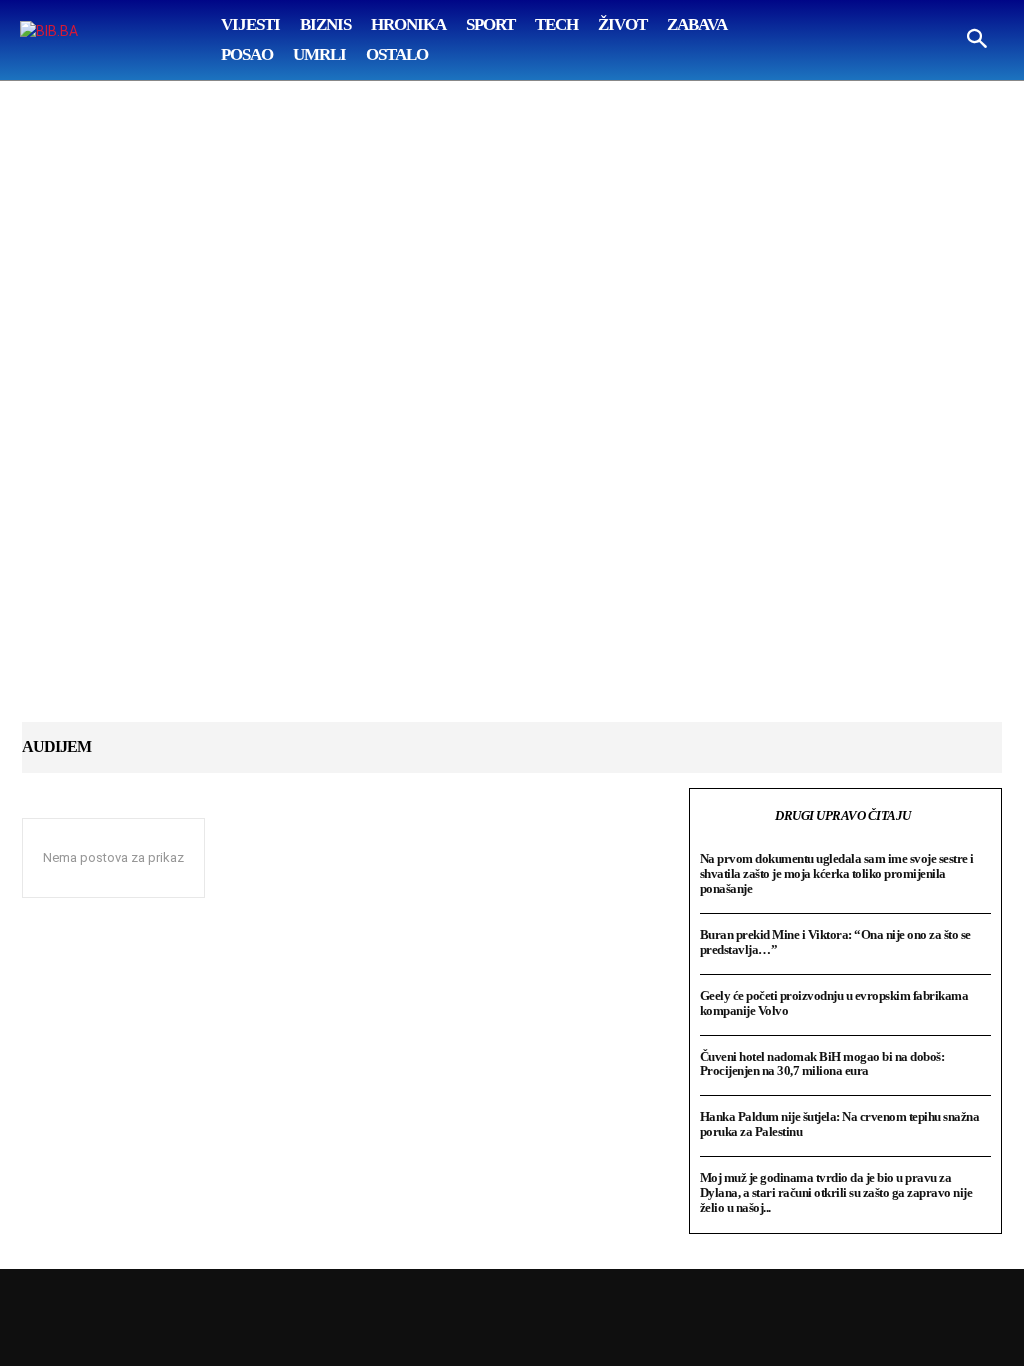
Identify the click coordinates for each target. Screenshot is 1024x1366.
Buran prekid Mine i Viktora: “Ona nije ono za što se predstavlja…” (835, 942)
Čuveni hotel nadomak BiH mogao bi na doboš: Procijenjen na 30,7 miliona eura (822, 1064)
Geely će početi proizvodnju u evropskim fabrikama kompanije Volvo (834, 1003)
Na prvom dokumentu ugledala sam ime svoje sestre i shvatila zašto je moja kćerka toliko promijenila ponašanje (837, 873)
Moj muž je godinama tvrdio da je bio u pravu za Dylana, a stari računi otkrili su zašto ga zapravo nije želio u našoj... (836, 1192)
